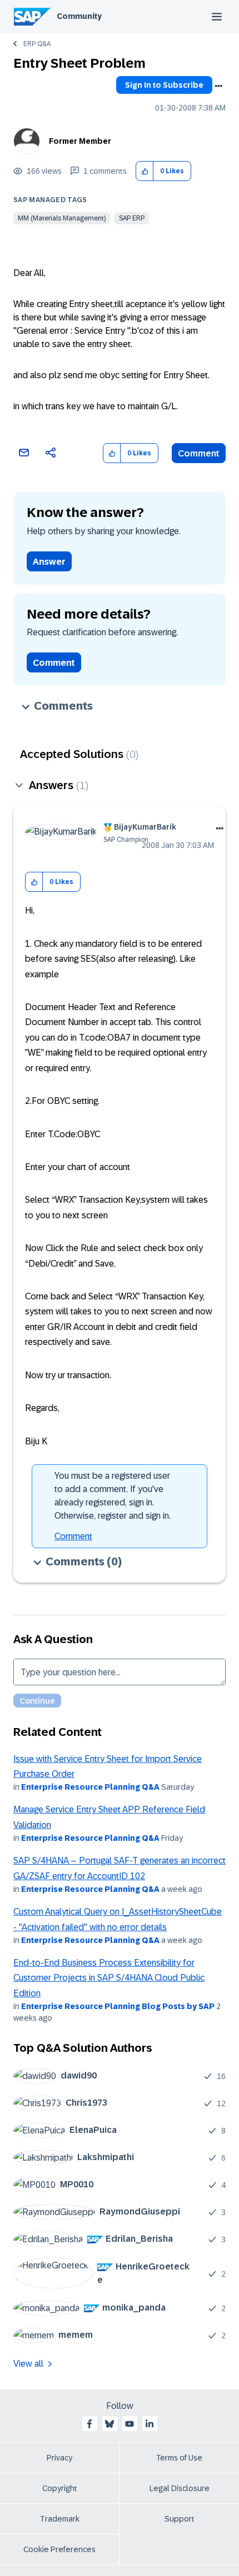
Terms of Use (179, 2458)
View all (28, 2364)
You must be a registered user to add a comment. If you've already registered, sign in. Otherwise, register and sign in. (113, 1496)
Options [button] (218, 86)
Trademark (60, 2519)
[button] (145, 171)
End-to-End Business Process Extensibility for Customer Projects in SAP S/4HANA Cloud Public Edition (109, 1978)
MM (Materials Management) (62, 218)
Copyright (60, 2488)
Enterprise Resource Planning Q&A (90, 1787)
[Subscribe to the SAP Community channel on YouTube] (130, 2424)
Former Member (80, 141)
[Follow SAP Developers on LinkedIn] (150, 2424)
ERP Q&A (37, 44)
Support (180, 2519)
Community (79, 16)
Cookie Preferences (59, 2549)
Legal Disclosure (180, 2488)
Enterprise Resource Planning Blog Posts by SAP (118, 2006)
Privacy (59, 2458)
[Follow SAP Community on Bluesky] (109, 2424)
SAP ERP (132, 218)
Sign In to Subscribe (164, 85)
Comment (199, 453)
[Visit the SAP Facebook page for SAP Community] (89, 2424)
